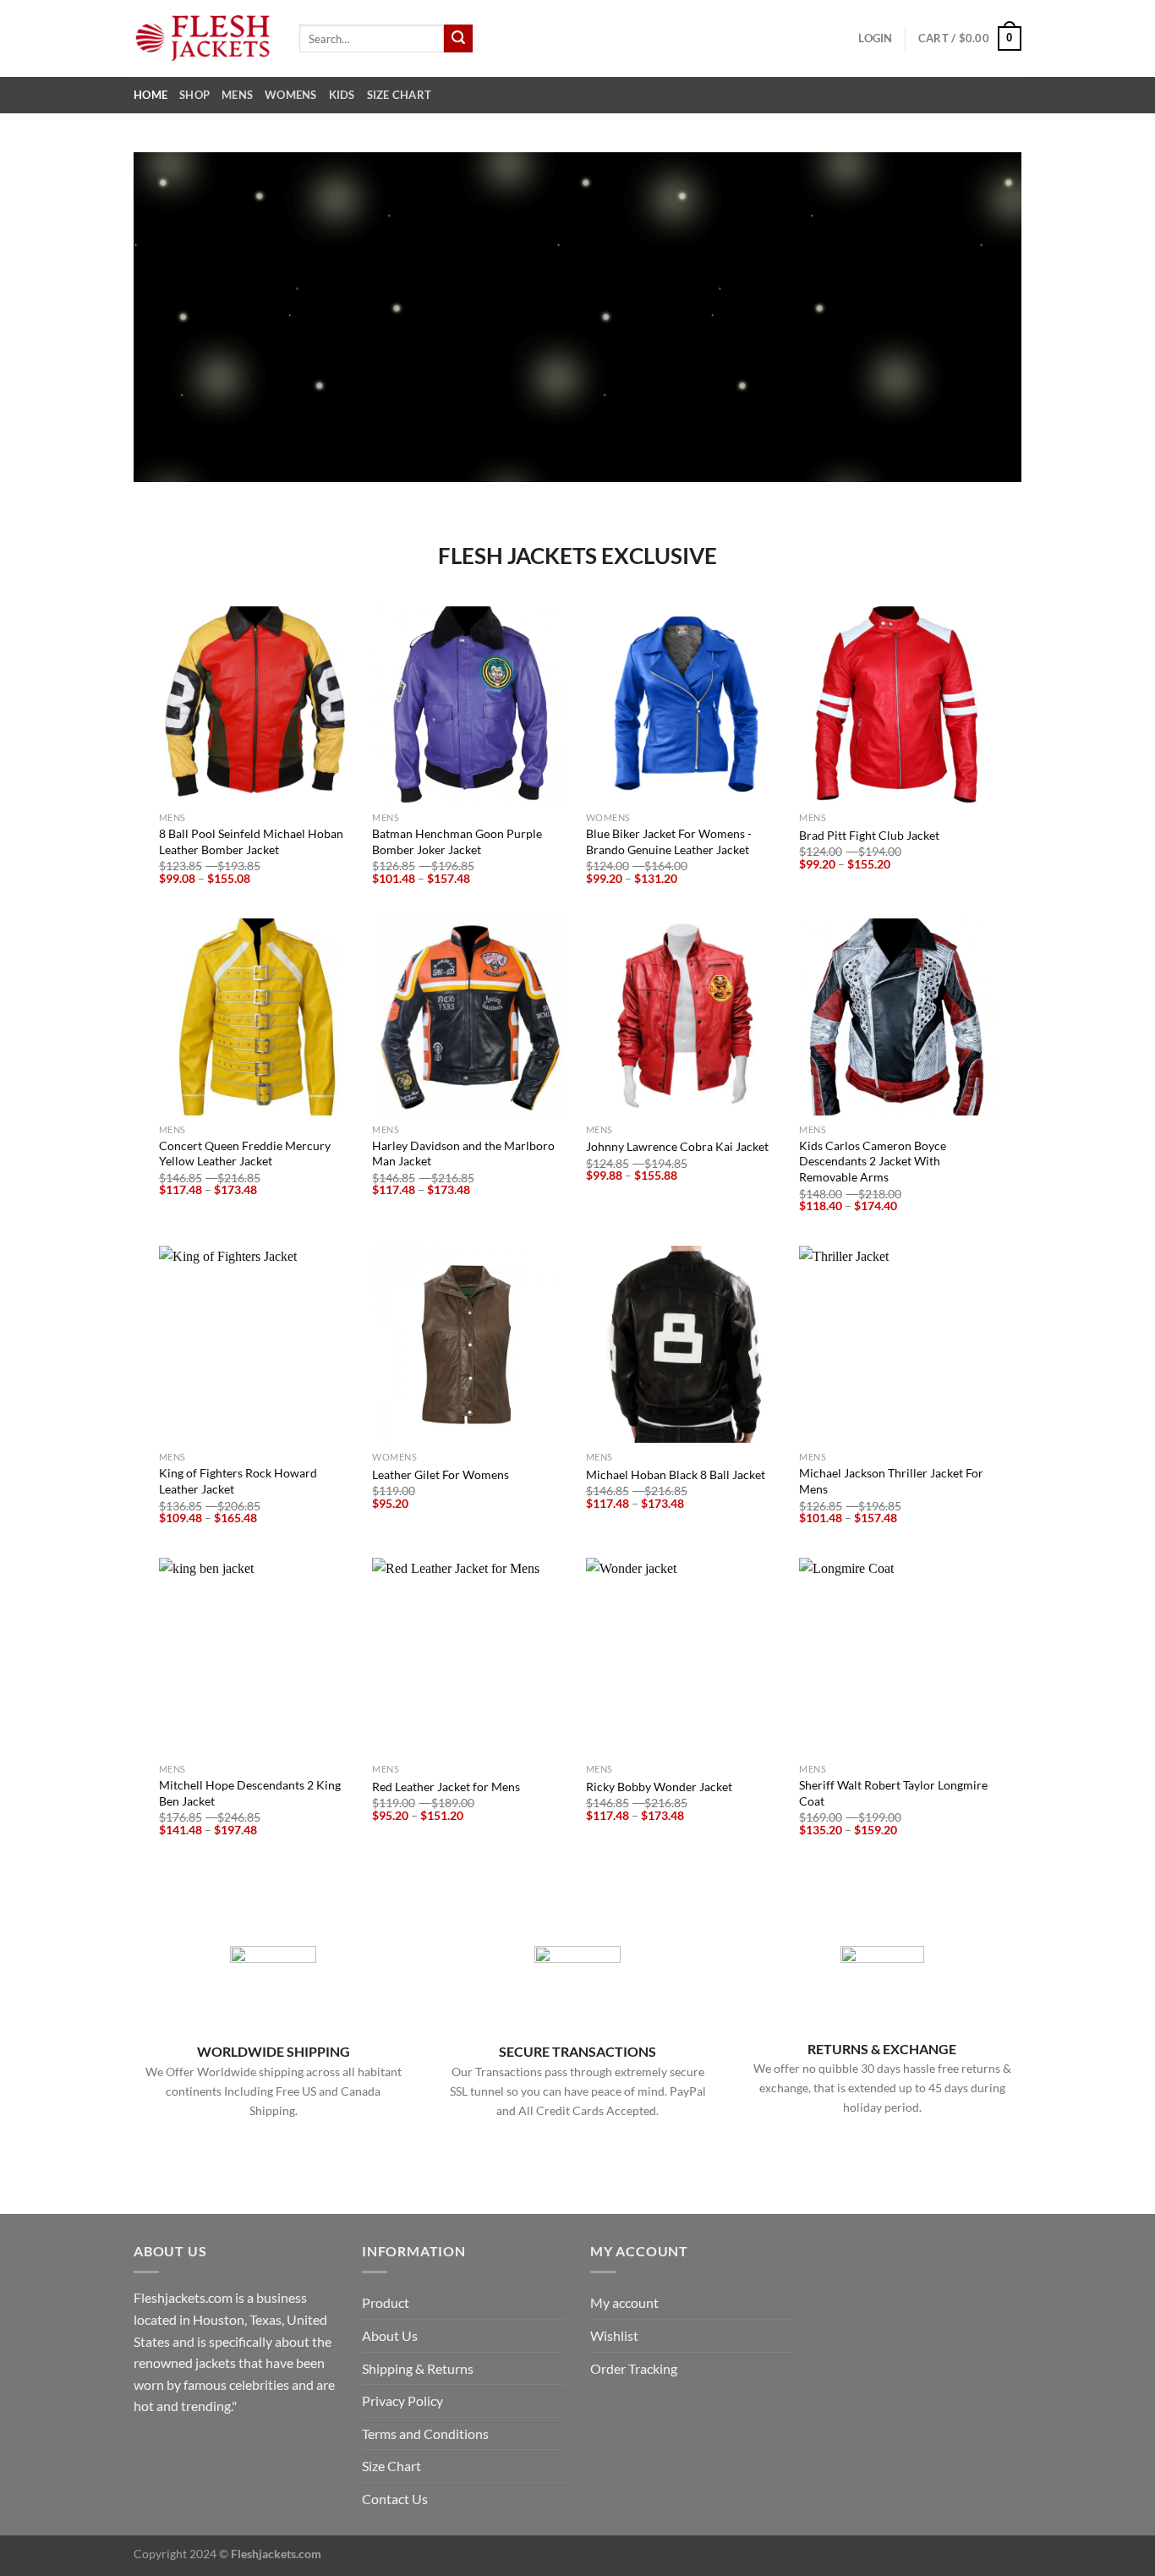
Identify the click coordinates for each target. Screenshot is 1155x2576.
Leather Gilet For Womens (441, 1474)
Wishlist (614, 2335)
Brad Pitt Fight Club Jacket (869, 835)
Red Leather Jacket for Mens (446, 1787)
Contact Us (395, 2499)
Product (386, 2302)
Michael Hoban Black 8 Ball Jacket (676, 1474)
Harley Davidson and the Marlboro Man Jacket (463, 1154)
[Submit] (458, 39)
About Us (390, 2335)
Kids (342, 95)
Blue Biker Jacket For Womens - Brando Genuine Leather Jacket (669, 841)
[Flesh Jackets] (204, 38)
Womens (291, 95)
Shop (194, 95)
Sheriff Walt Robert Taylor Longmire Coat (893, 1793)
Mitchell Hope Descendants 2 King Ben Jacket (250, 1793)
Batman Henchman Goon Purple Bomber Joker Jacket (457, 841)
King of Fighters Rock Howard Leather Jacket (238, 1481)
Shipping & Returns (418, 2368)
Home (151, 95)
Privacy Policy (402, 2401)
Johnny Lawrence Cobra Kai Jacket (677, 1146)
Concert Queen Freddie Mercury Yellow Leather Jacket (245, 1154)
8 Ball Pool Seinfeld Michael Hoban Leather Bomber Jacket (251, 841)
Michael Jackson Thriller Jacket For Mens (891, 1481)
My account (624, 2302)
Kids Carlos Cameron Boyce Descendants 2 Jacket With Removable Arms (873, 1161)
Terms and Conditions (425, 2433)
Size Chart (400, 95)
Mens (237, 95)
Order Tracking (634, 2368)
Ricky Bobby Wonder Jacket (659, 1787)
